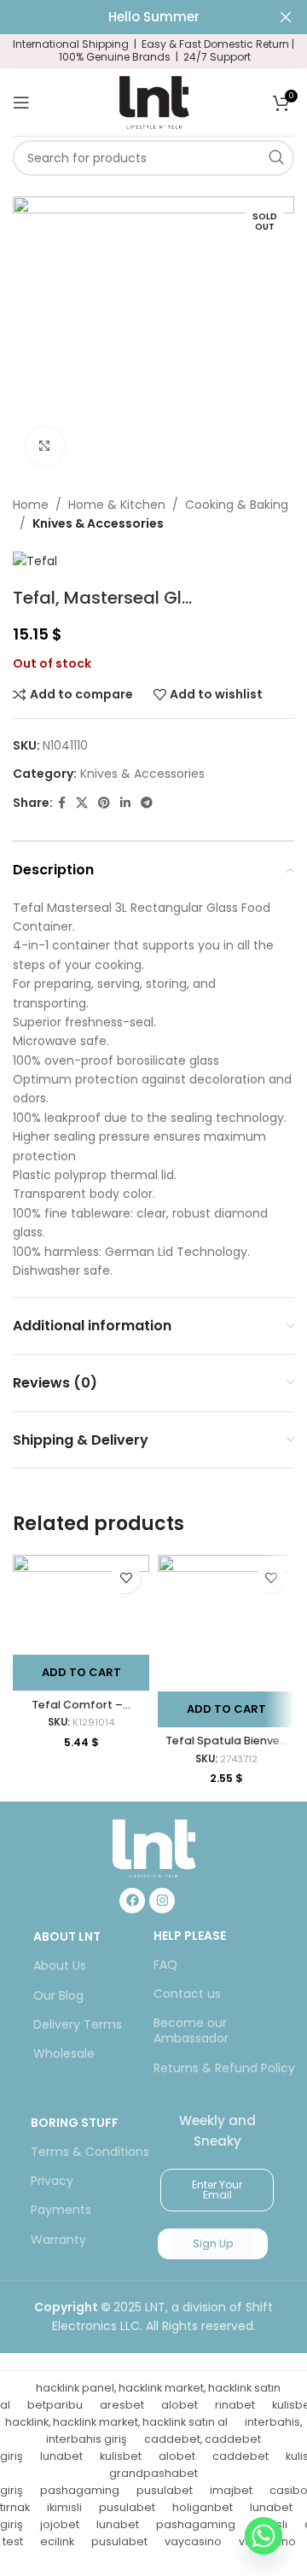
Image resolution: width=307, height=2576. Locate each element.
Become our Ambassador (191, 2030)
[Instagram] (162, 1901)
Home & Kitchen (117, 505)
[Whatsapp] (264, 2536)
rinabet (235, 2405)
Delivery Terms (78, 2024)
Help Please (190, 1936)
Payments (61, 2210)
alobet (180, 2405)
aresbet (122, 2405)
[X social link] (82, 803)
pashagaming (80, 2490)
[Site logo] (153, 101)
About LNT (67, 1936)
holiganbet (203, 2507)
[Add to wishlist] (126, 1578)
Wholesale (64, 2053)
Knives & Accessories (98, 523)
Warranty (58, 2240)
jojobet (60, 2524)
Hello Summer (154, 17)
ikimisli (64, 2507)
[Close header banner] (286, 17)
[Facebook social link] (62, 803)
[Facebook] (132, 1901)
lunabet (61, 2456)
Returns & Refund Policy (224, 2068)
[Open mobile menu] (21, 102)
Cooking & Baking (237, 505)
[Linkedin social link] (125, 803)
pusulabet (165, 2490)
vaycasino (193, 2541)
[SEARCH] (276, 158)
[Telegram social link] (147, 803)
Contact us (187, 1994)
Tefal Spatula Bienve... (226, 1741)
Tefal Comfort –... (81, 1705)
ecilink (57, 2541)
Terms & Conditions (90, 2152)
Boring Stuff (75, 2123)
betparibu (55, 2405)
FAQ (165, 1965)
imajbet (231, 2490)
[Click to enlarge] (45, 446)
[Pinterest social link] (104, 803)
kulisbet (121, 2456)
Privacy (52, 2181)
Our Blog (58, 1995)
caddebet (240, 2456)
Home (31, 505)
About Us (60, 1966)
